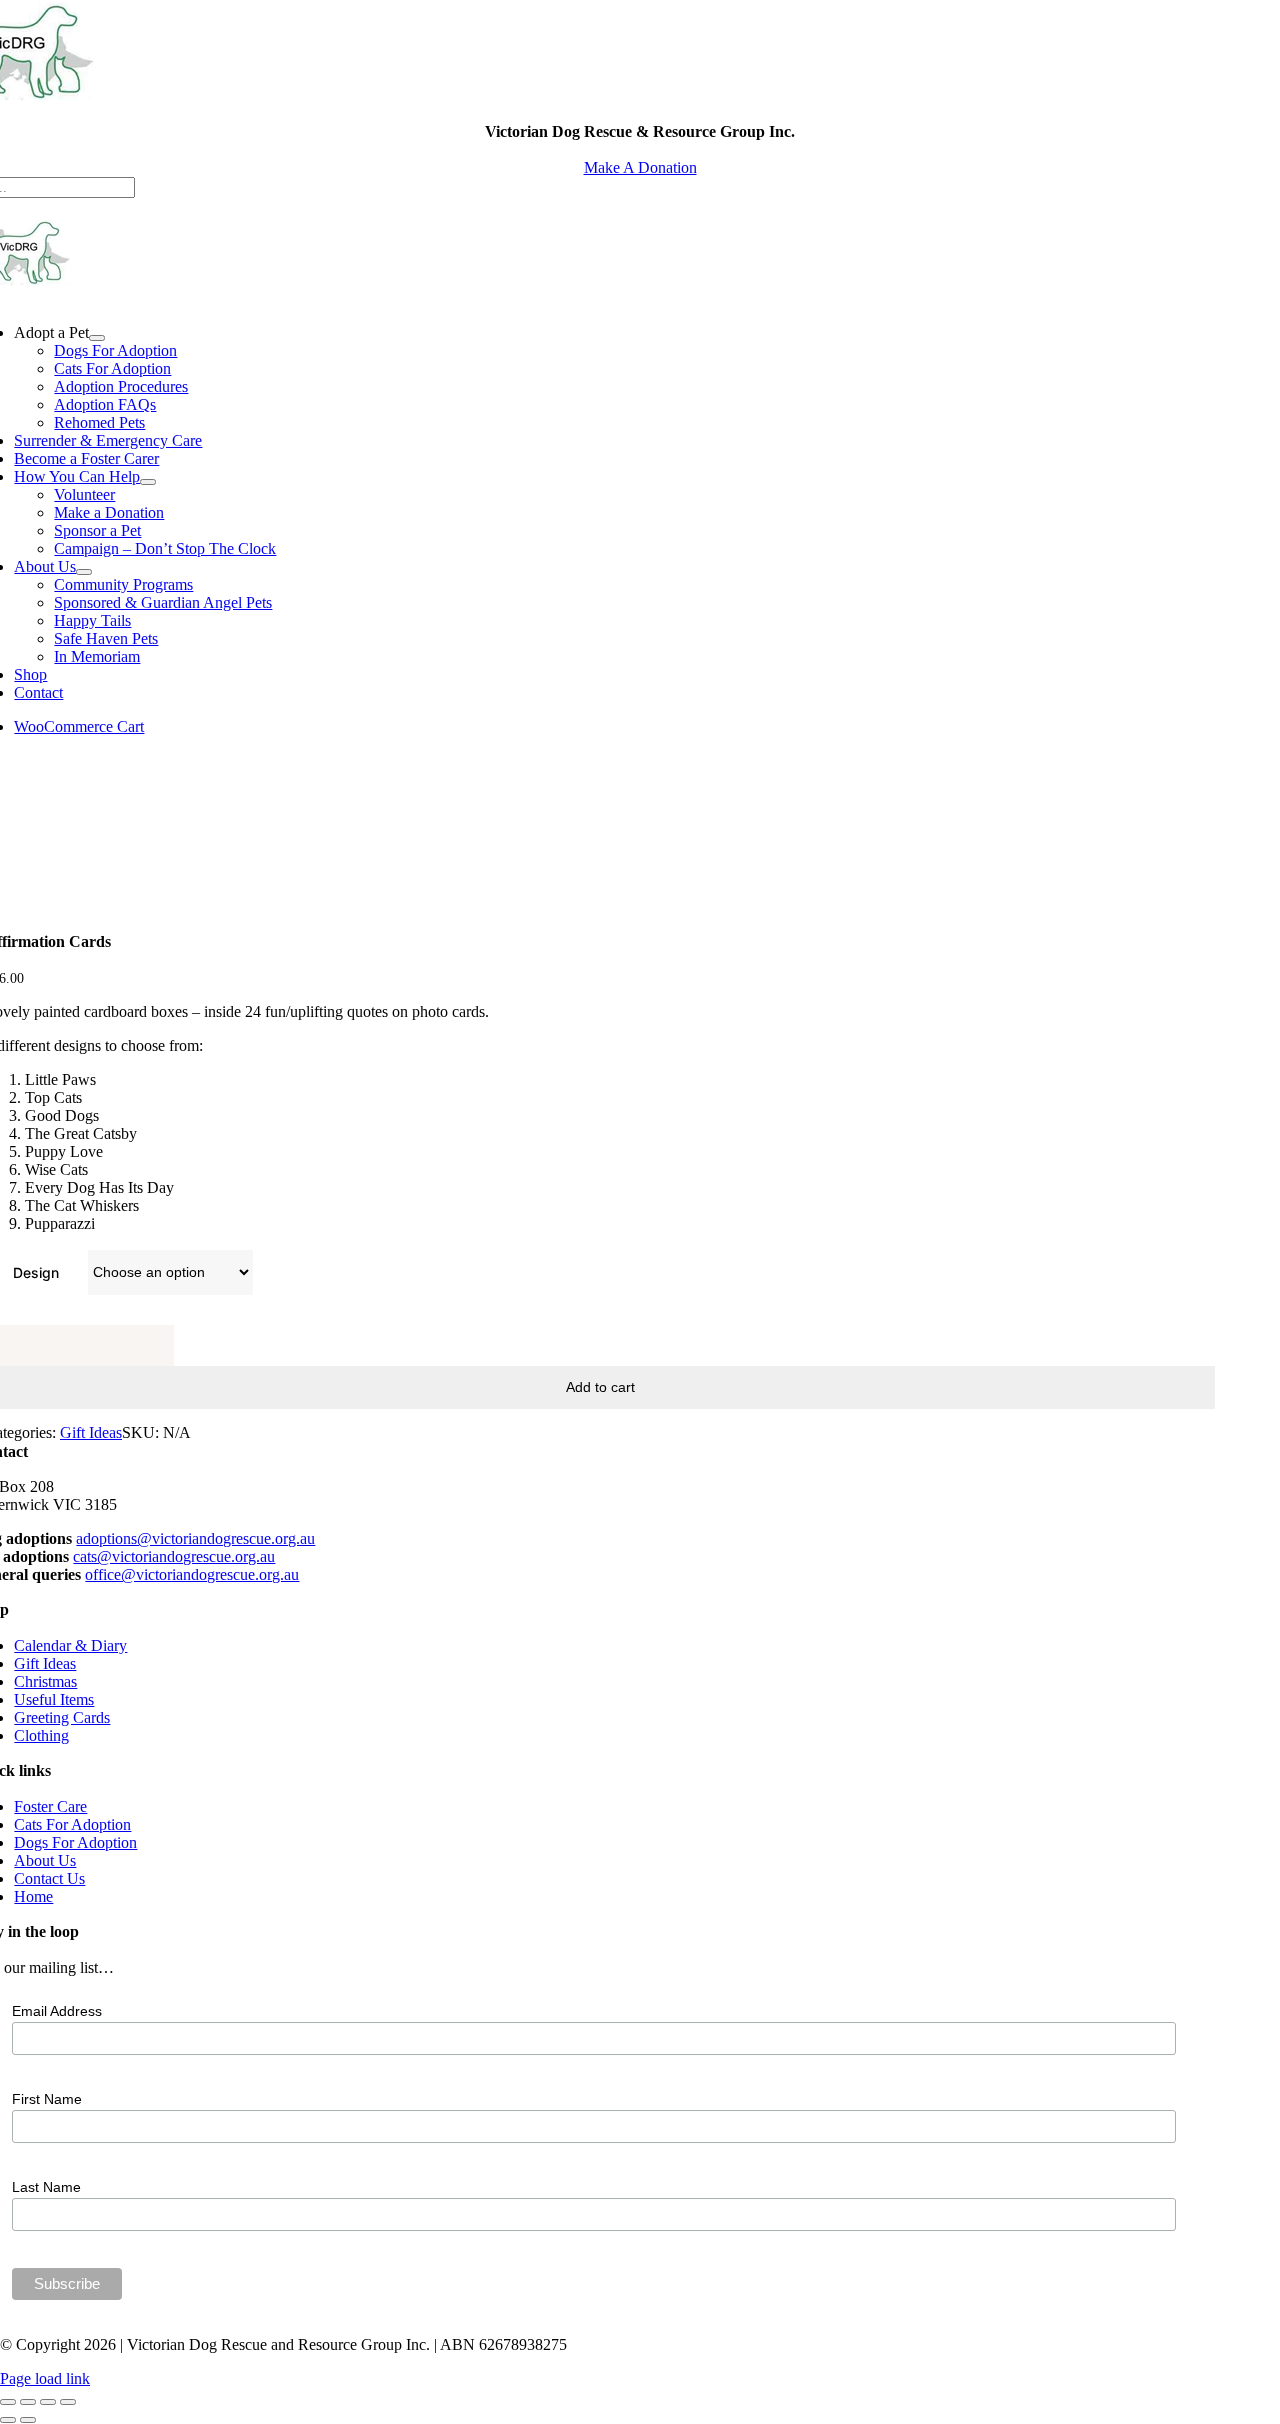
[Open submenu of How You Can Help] (148, 482)
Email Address (57, 2011)
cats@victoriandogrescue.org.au (174, 1556)
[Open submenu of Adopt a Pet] (97, 338)
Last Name (46, 2187)
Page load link (45, 2378)
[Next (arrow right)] (28, 2420)
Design (36, 1272)
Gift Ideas (91, 1432)
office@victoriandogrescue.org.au (192, 1574)
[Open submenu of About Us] (84, 572)
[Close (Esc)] (68, 2402)
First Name (47, 2099)
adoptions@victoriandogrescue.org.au (195, 1538)
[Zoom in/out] (8, 2402)
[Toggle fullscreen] (28, 2402)
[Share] (48, 2402)
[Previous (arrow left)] (8, 2420)
